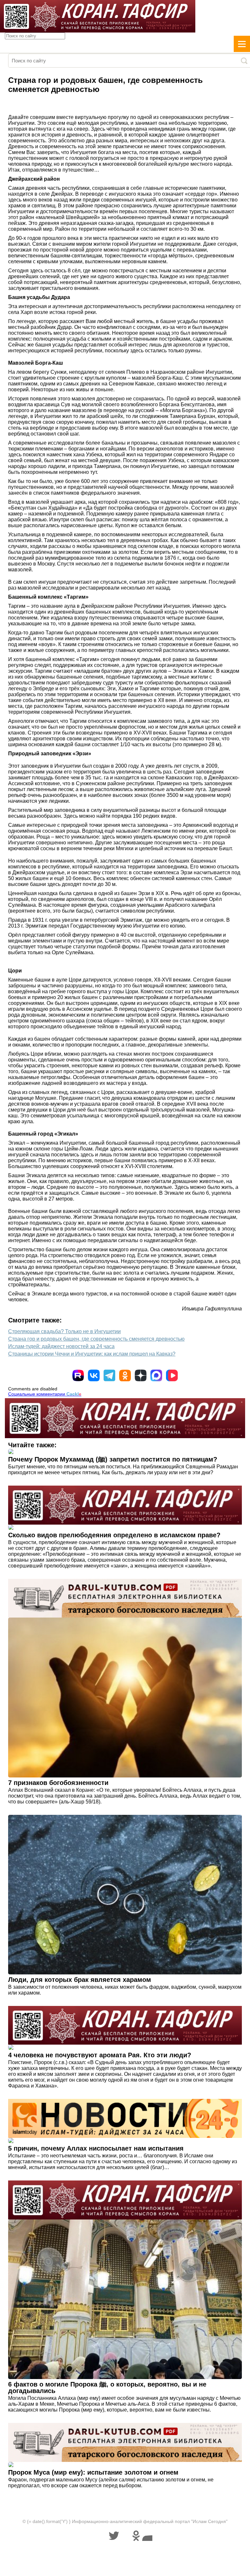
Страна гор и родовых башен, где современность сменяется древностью (96, 1339)
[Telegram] (109, 1375)
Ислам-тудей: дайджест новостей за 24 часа (61, 1346)
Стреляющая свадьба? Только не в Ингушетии (64, 1331)
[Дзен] (141, 1375)
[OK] (125, 1375)
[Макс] (156, 1375)
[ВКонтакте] (94, 1375)
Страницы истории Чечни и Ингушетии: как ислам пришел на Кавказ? (92, 1354)
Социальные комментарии (45, 1394)
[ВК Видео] (172, 1375)
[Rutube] (78, 1375)
